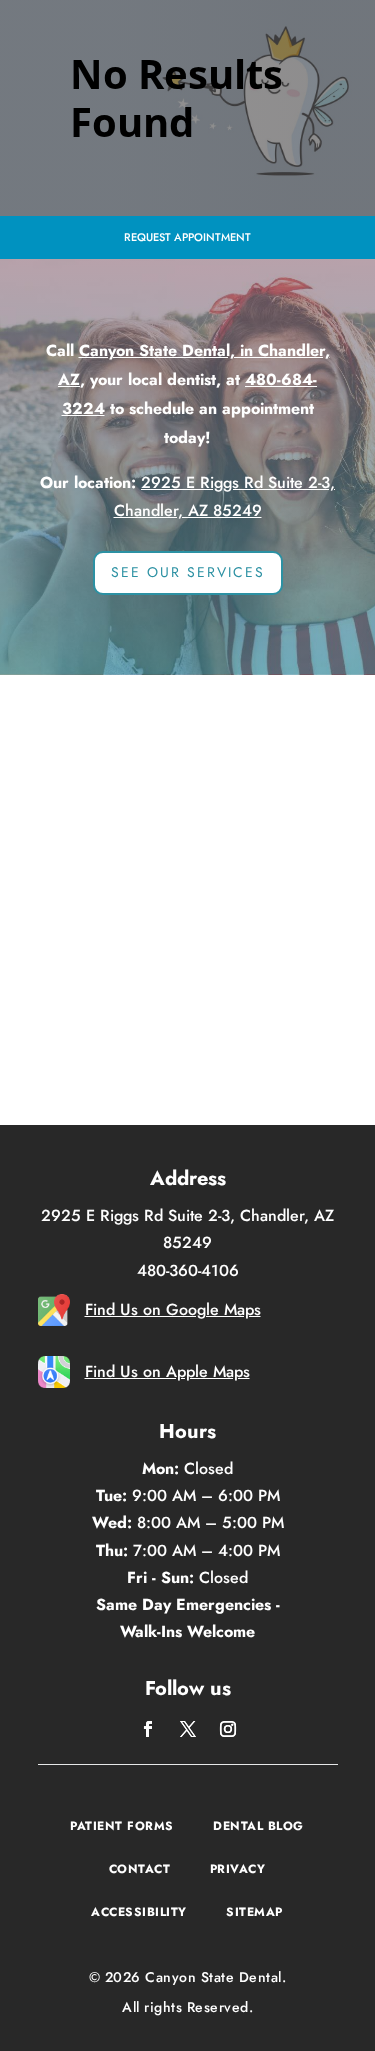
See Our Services (188, 572)
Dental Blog (258, 1826)
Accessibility (139, 1912)
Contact (140, 1869)
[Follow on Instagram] (228, 1729)
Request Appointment (187, 237)
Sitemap (254, 1912)
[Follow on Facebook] (148, 1729)
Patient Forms (122, 1826)
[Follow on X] (188, 1729)
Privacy (238, 1869)
